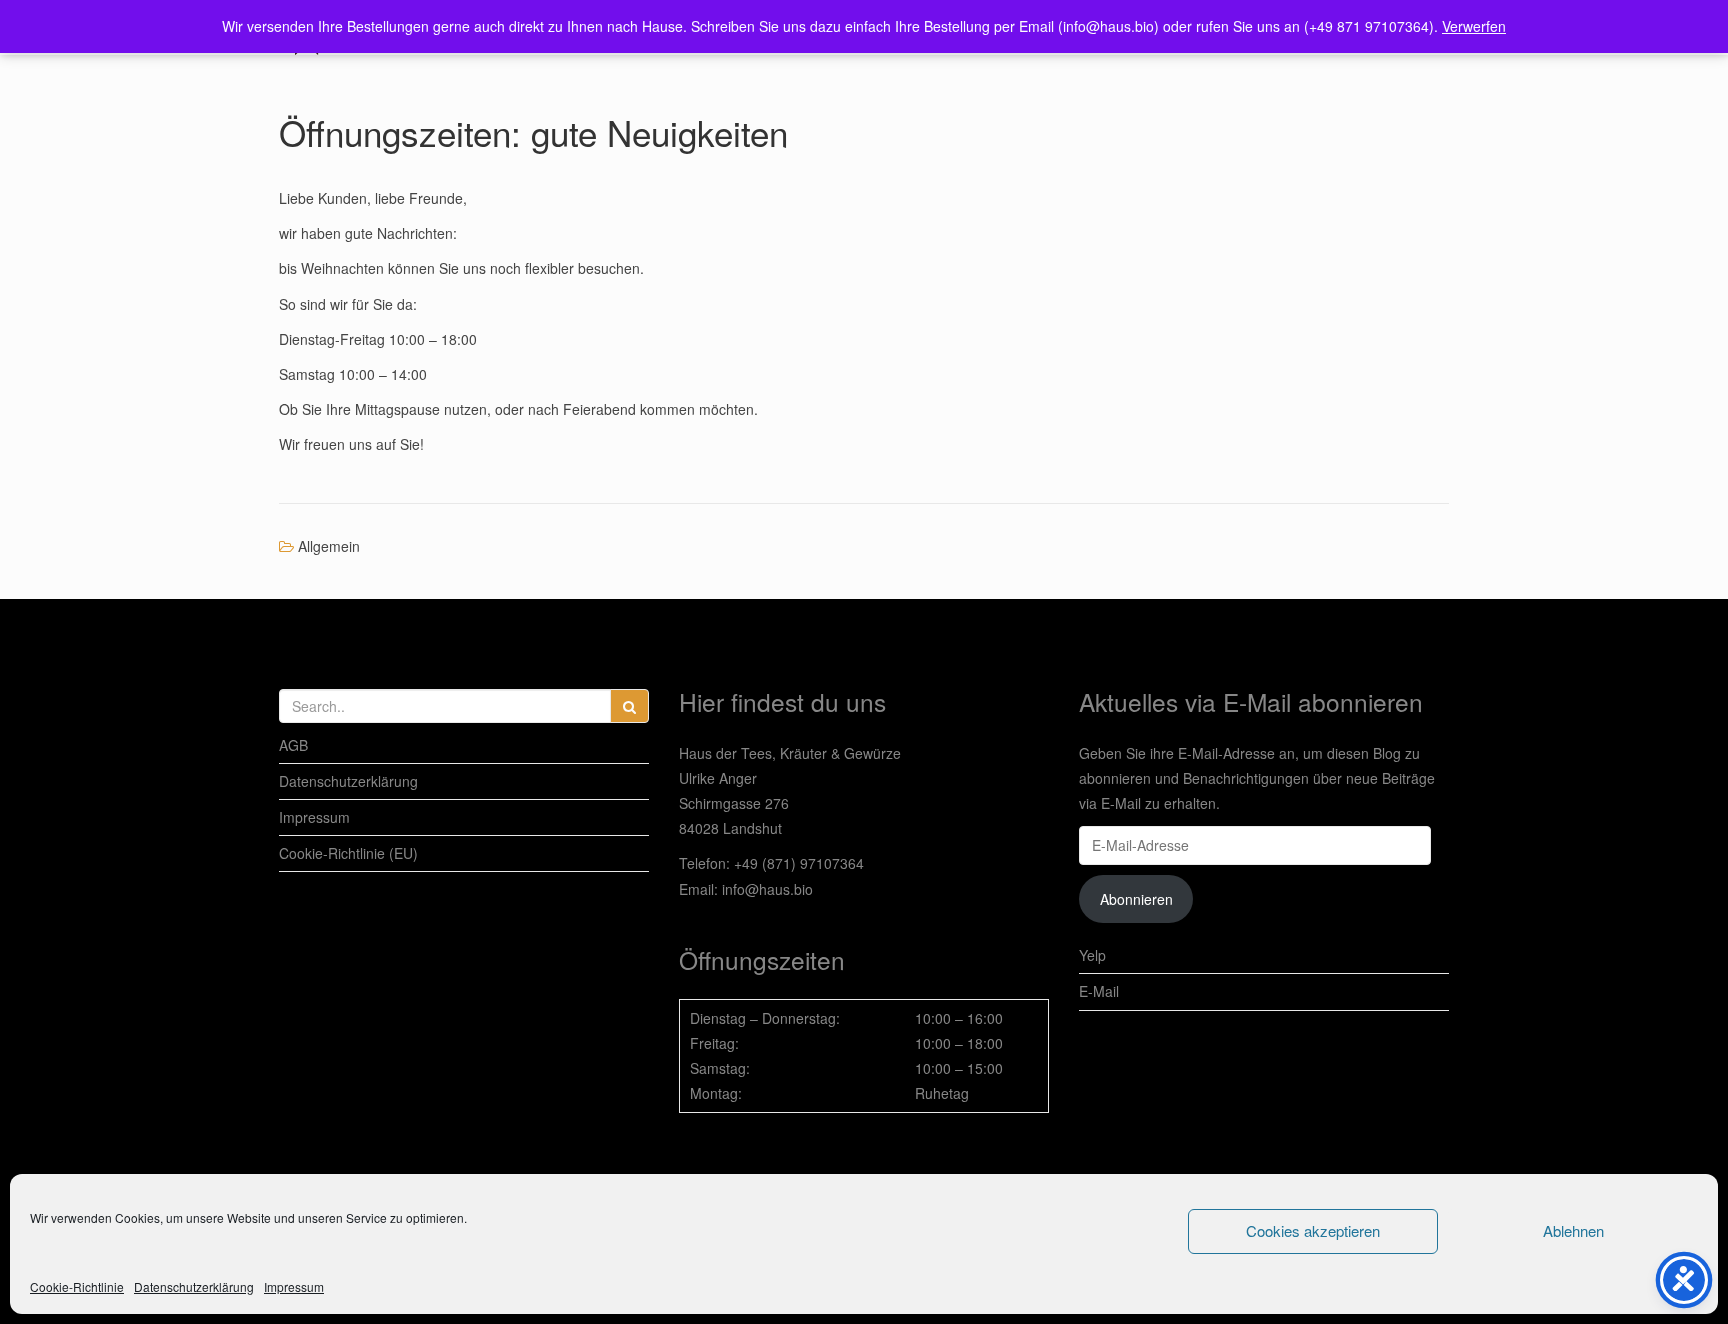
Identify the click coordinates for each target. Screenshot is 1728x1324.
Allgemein (329, 546)
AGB (293, 745)
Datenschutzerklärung (194, 1286)
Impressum (294, 1286)
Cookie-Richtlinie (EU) (348, 853)
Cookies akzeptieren (1313, 1230)
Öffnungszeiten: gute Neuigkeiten (533, 132)
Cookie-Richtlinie (77, 1286)
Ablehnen (1573, 1230)
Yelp (1092, 955)
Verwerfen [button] (1474, 26)
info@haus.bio (767, 889)
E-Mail (1099, 991)
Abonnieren (1136, 899)
